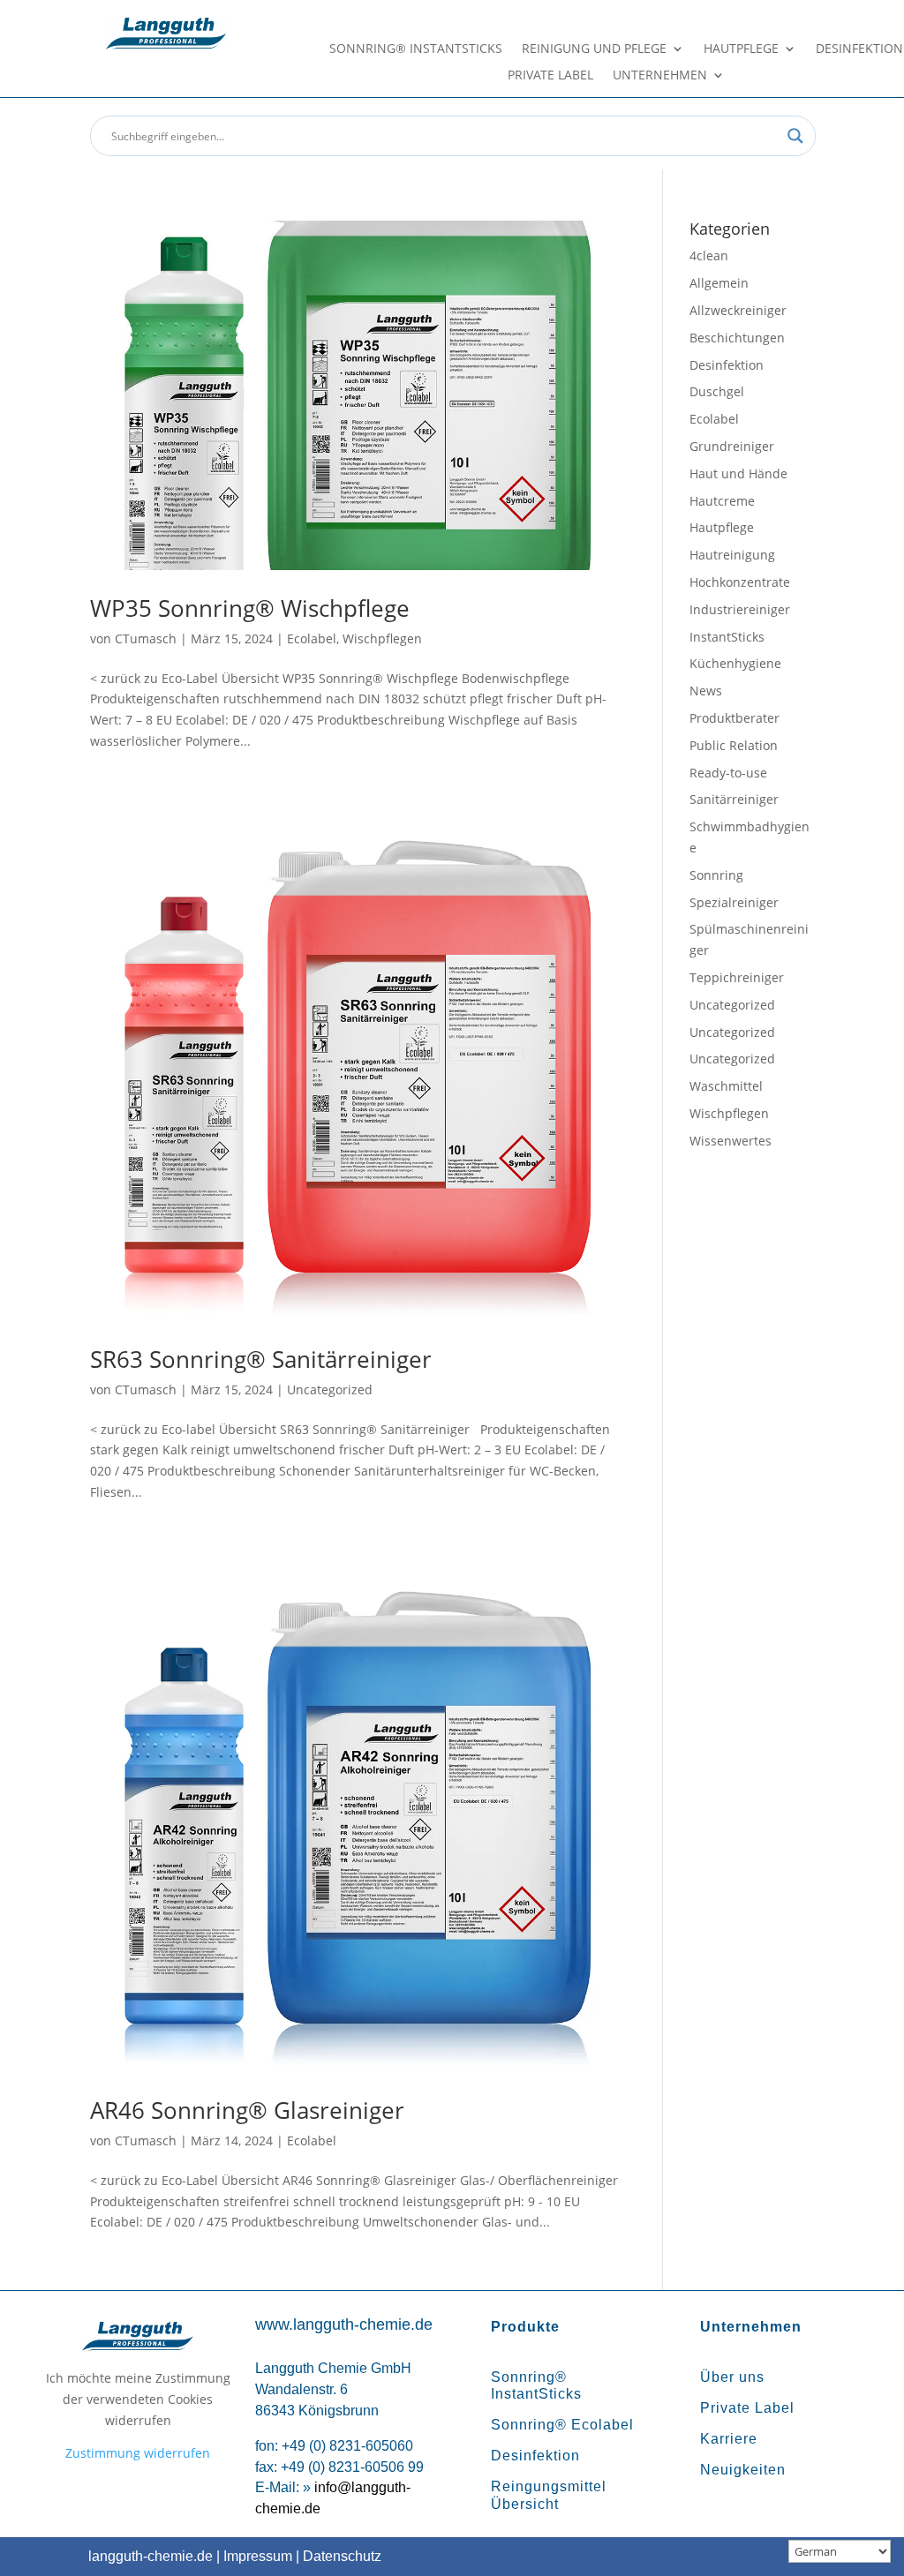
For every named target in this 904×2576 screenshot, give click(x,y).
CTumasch (146, 638)
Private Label (550, 76)
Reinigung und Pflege (594, 49)
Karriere (729, 2439)
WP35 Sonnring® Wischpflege (250, 608)
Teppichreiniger (737, 977)
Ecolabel (312, 638)
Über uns (732, 2377)
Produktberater (734, 718)
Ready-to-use (728, 773)
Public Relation (734, 745)
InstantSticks (727, 637)
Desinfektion (859, 49)
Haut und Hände (738, 473)
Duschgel (717, 391)
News (706, 691)
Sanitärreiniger (734, 799)
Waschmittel (726, 1086)
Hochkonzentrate (740, 582)
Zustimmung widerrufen (138, 2453)
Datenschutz (342, 2556)
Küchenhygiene (735, 663)
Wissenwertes (731, 1141)
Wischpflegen (382, 638)
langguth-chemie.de (151, 2556)
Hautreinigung (732, 555)
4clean (709, 255)
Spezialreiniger (734, 902)
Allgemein (719, 283)
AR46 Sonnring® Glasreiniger (247, 2110)
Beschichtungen (737, 338)
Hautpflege (741, 49)
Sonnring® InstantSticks (416, 49)
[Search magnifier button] (795, 136)
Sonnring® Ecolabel (562, 2425)
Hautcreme (722, 501)
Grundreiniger (732, 446)
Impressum (258, 2556)
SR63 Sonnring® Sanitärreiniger (261, 1359)
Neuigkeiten (743, 2470)
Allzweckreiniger (738, 310)
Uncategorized (330, 1389)
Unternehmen (660, 76)
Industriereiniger (740, 609)
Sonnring (716, 875)
